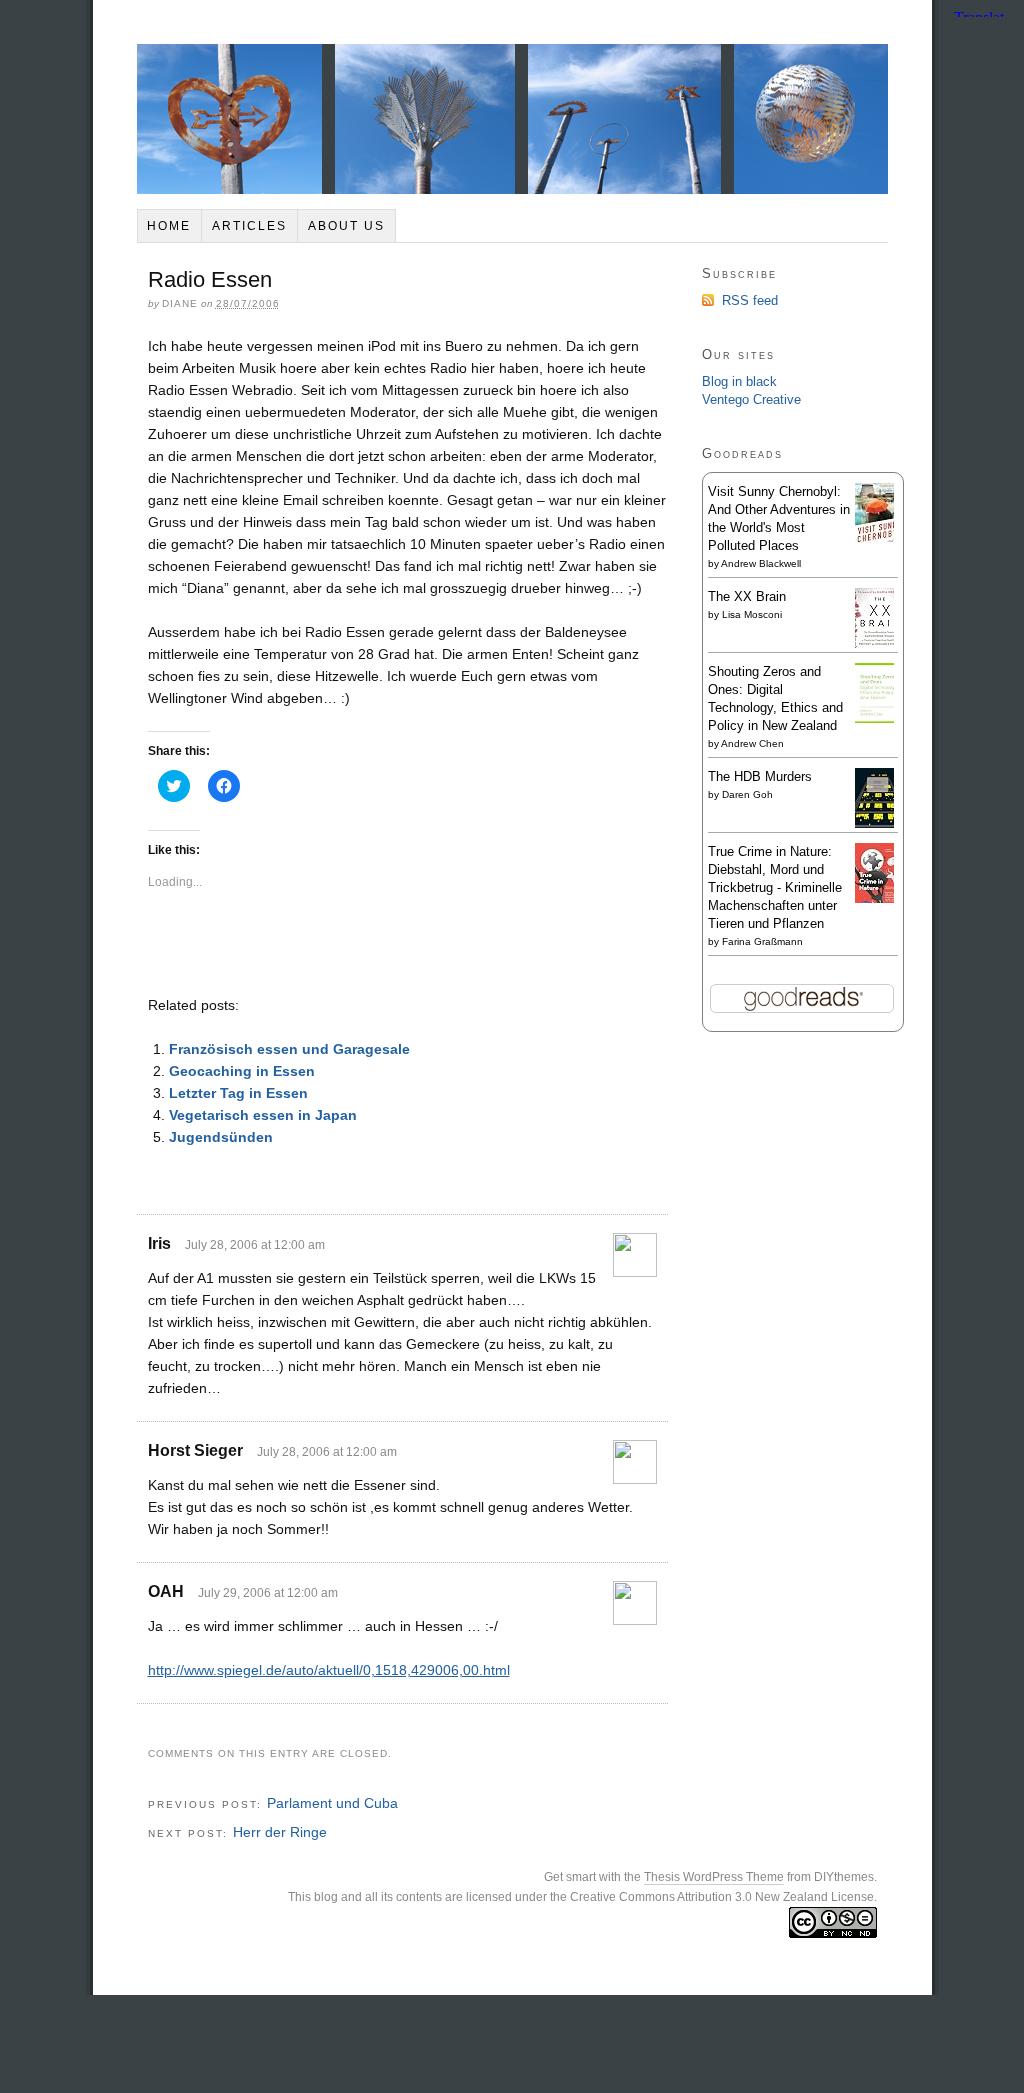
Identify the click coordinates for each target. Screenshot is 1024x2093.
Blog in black (739, 381)
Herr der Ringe (280, 1832)
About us (346, 226)
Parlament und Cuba (332, 1803)
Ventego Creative (751, 399)
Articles (249, 226)
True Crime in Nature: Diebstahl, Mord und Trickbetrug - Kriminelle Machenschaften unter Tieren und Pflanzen (775, 887)
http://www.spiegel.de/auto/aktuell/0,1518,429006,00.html (329, 1670)
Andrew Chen (752, 743)
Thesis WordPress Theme (714, 1877)
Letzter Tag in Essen (238, 1093)
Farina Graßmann (762, 941)
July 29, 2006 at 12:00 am (268, 1593)
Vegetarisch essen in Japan (263, 1115)
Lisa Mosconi (752, 614)
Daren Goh (747, 794)
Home (169, 226)
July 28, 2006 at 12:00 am (255, 1245)
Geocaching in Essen (242, 1071)
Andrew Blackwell (761, 563)
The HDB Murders (760, 776)
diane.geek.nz (512, 119)
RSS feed (750, 300)
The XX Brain (747, 596)
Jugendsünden (221, 1137)
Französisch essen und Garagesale (289, 1049)
